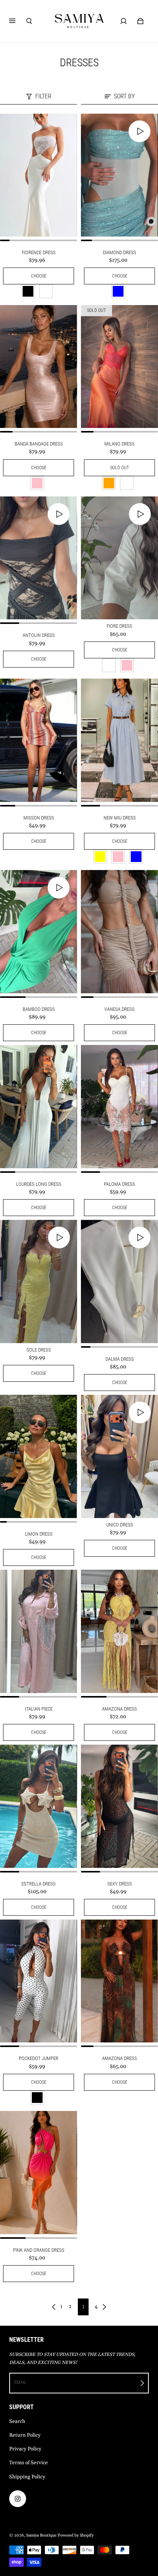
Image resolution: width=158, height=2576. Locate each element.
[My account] (123, 21)
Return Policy (25, 2435)
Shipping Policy (27, 2477)
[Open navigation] (18, 21)
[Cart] (140, 21)
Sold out (119, 468)
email (20, 2382)
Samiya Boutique (41, 2535)
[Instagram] (18, 2499)
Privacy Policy (25, 2449)
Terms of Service (29, 2463)
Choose (39, 276)
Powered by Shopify (76, 2535)
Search (17, 2422)
